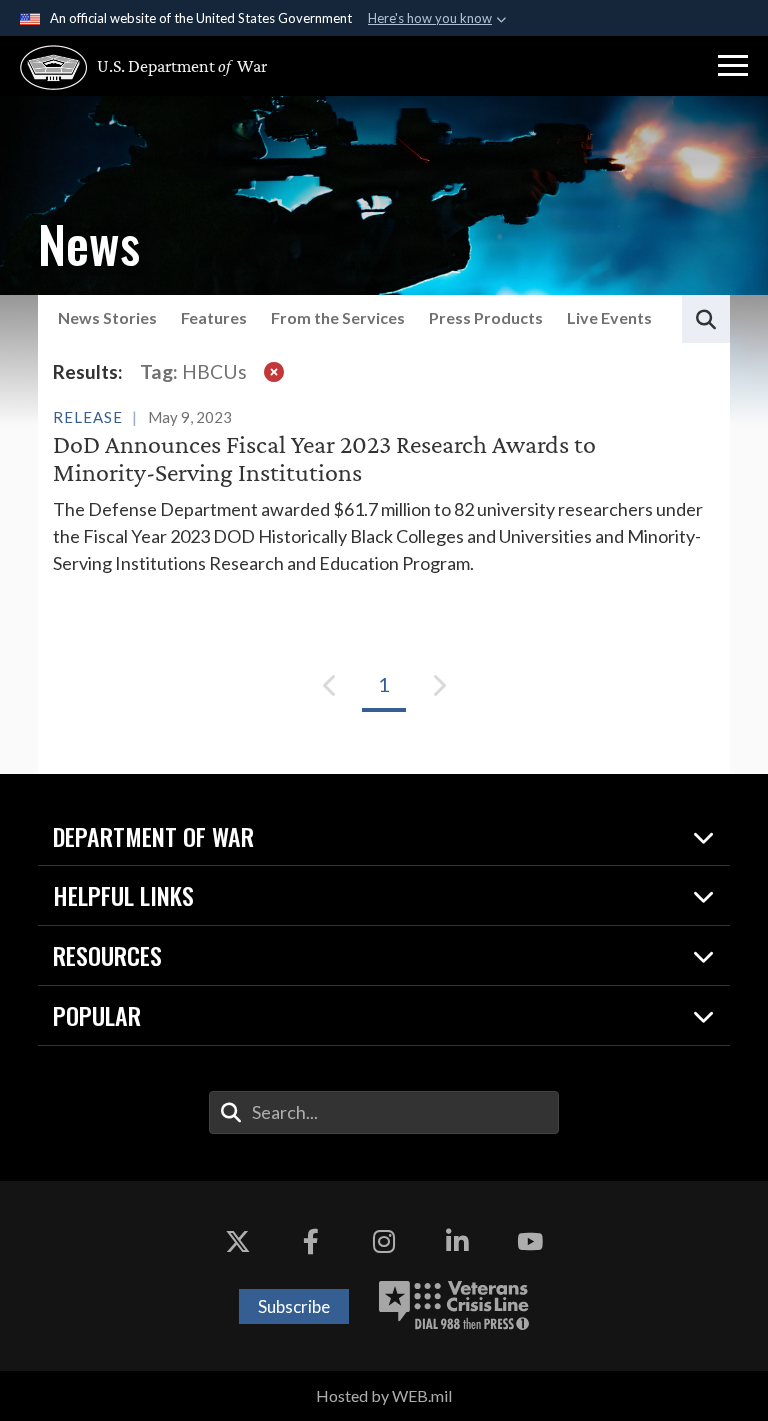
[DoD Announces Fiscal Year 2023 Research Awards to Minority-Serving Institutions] (383, 490)
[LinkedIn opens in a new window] (457, 1241)
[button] (733, 66)
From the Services (338, 317)
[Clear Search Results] (274, 371)
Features (214, 317)
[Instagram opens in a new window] (384, 1241)
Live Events (609, 317)
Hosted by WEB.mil (384, 1395)
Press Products (486, 317)
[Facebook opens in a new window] (311, 1241)
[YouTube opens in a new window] (530, 1241)
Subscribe (294, 1306)
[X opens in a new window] (238, 1241)
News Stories (107, 317)
